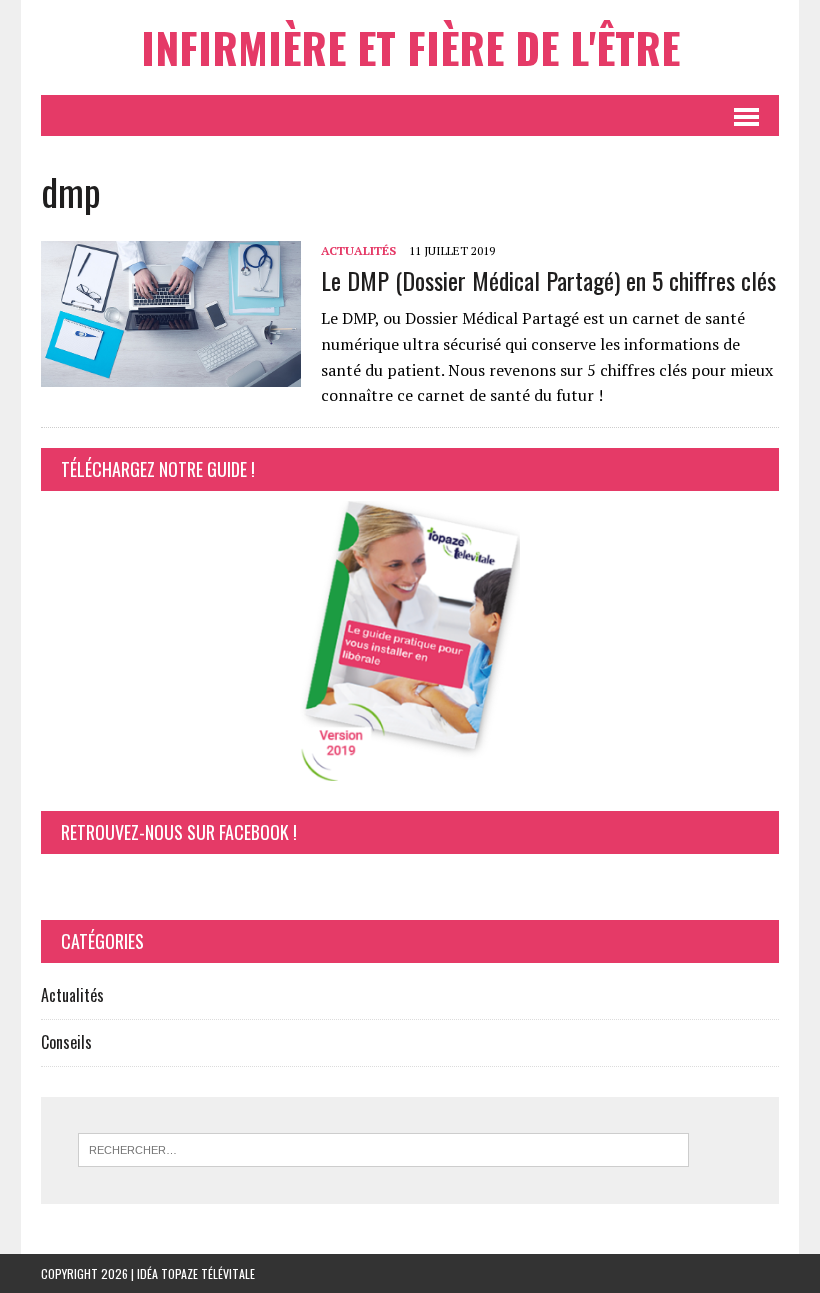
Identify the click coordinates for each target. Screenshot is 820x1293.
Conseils (66, 1042)
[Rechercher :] (383, 1148)
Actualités (358, 250)
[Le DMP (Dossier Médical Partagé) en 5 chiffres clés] (171, 374)
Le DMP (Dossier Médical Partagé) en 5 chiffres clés (548, 280)
